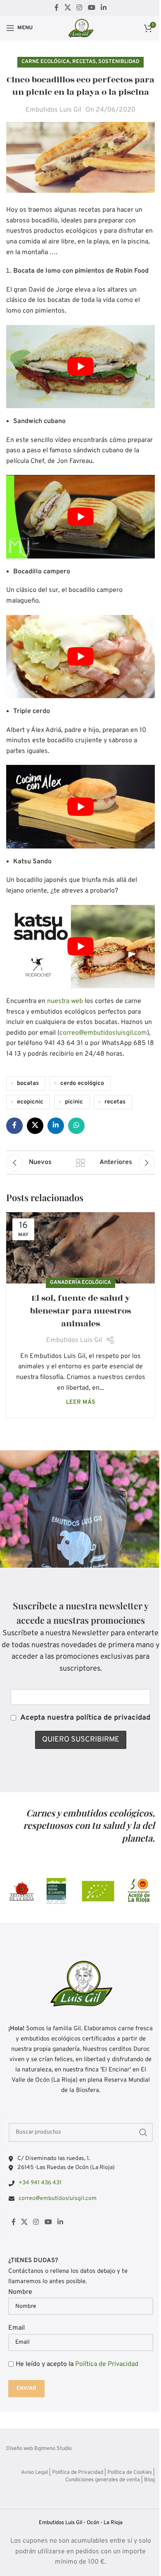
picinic (74, 1102)
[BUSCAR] (143, 2132)
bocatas (28, 1083)
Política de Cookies (130, 2473)
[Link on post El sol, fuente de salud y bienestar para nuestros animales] (80, 1248)
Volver (80, 1163)
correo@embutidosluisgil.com (103, 1033)
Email (17, 2328)
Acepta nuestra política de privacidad (85, 1718)
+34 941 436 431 (40, 2183)
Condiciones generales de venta (103, 2480)
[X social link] (67, 8)
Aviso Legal (34, 2473)
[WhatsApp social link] (76, 1126)
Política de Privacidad (107, 2364)
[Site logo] (80, 28)
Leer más (81, 1402)
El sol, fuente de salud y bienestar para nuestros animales (80, 1311)
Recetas (84, 62)
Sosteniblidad (119, 62)
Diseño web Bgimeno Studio (39, 2449)
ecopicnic (30, 1102)
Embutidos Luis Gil (53, 110)
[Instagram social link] (79, 8)
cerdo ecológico (82, 1083)
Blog (149, 2480)
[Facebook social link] (57, 8)
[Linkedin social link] (103, 8)
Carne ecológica (46, 62)
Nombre (20, 2292)
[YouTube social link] (91, 8)
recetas (115, 1102)
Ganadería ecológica (80, 1283)
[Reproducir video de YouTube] (80, 367)
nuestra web (65, 1001)
